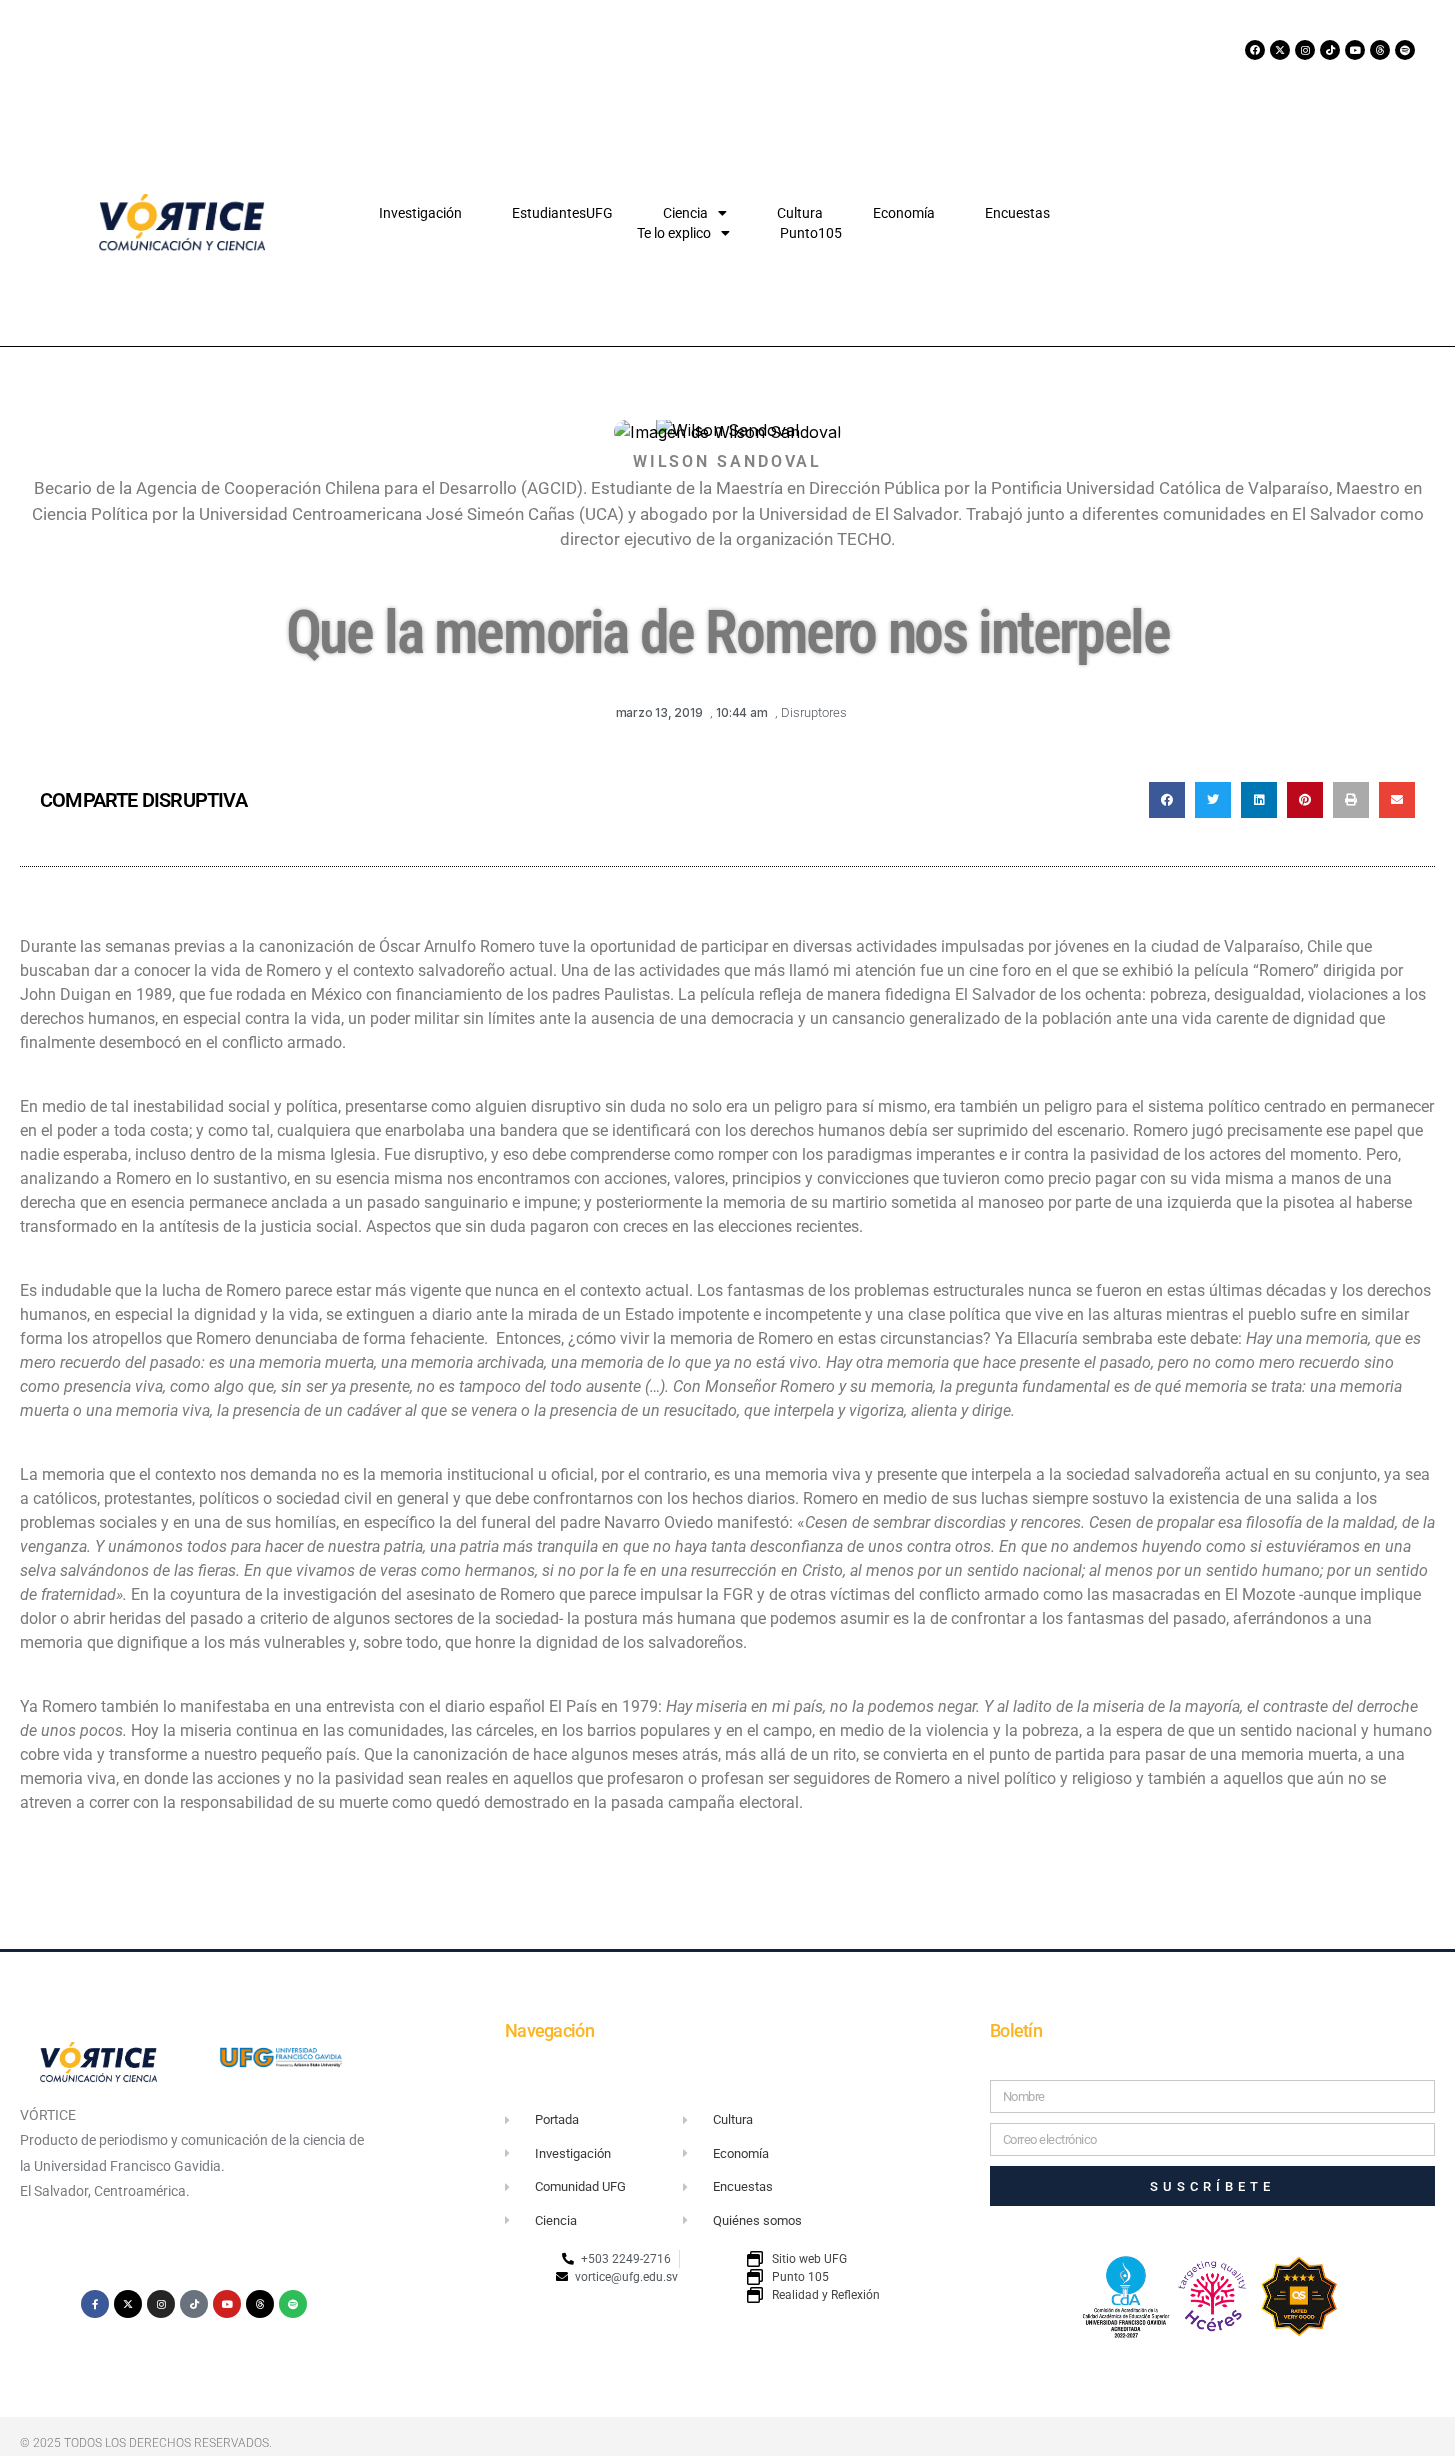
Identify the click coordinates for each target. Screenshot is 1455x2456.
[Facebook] (1255, 50)
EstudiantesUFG (562, 213)
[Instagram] (1305, 50)
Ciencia (685, 213)
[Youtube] (1355, 50)
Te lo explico (674, 233)
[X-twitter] (1280, 50)
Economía (904, 213)
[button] (1167, 800)
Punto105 (811, 233)
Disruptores (814, 712)
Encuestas (1017, 213)
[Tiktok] (1330, 50)
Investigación (420, 213)
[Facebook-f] (95, 2304)
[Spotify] (1405, 50)
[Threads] (1380, 50)
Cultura (800, 213)
